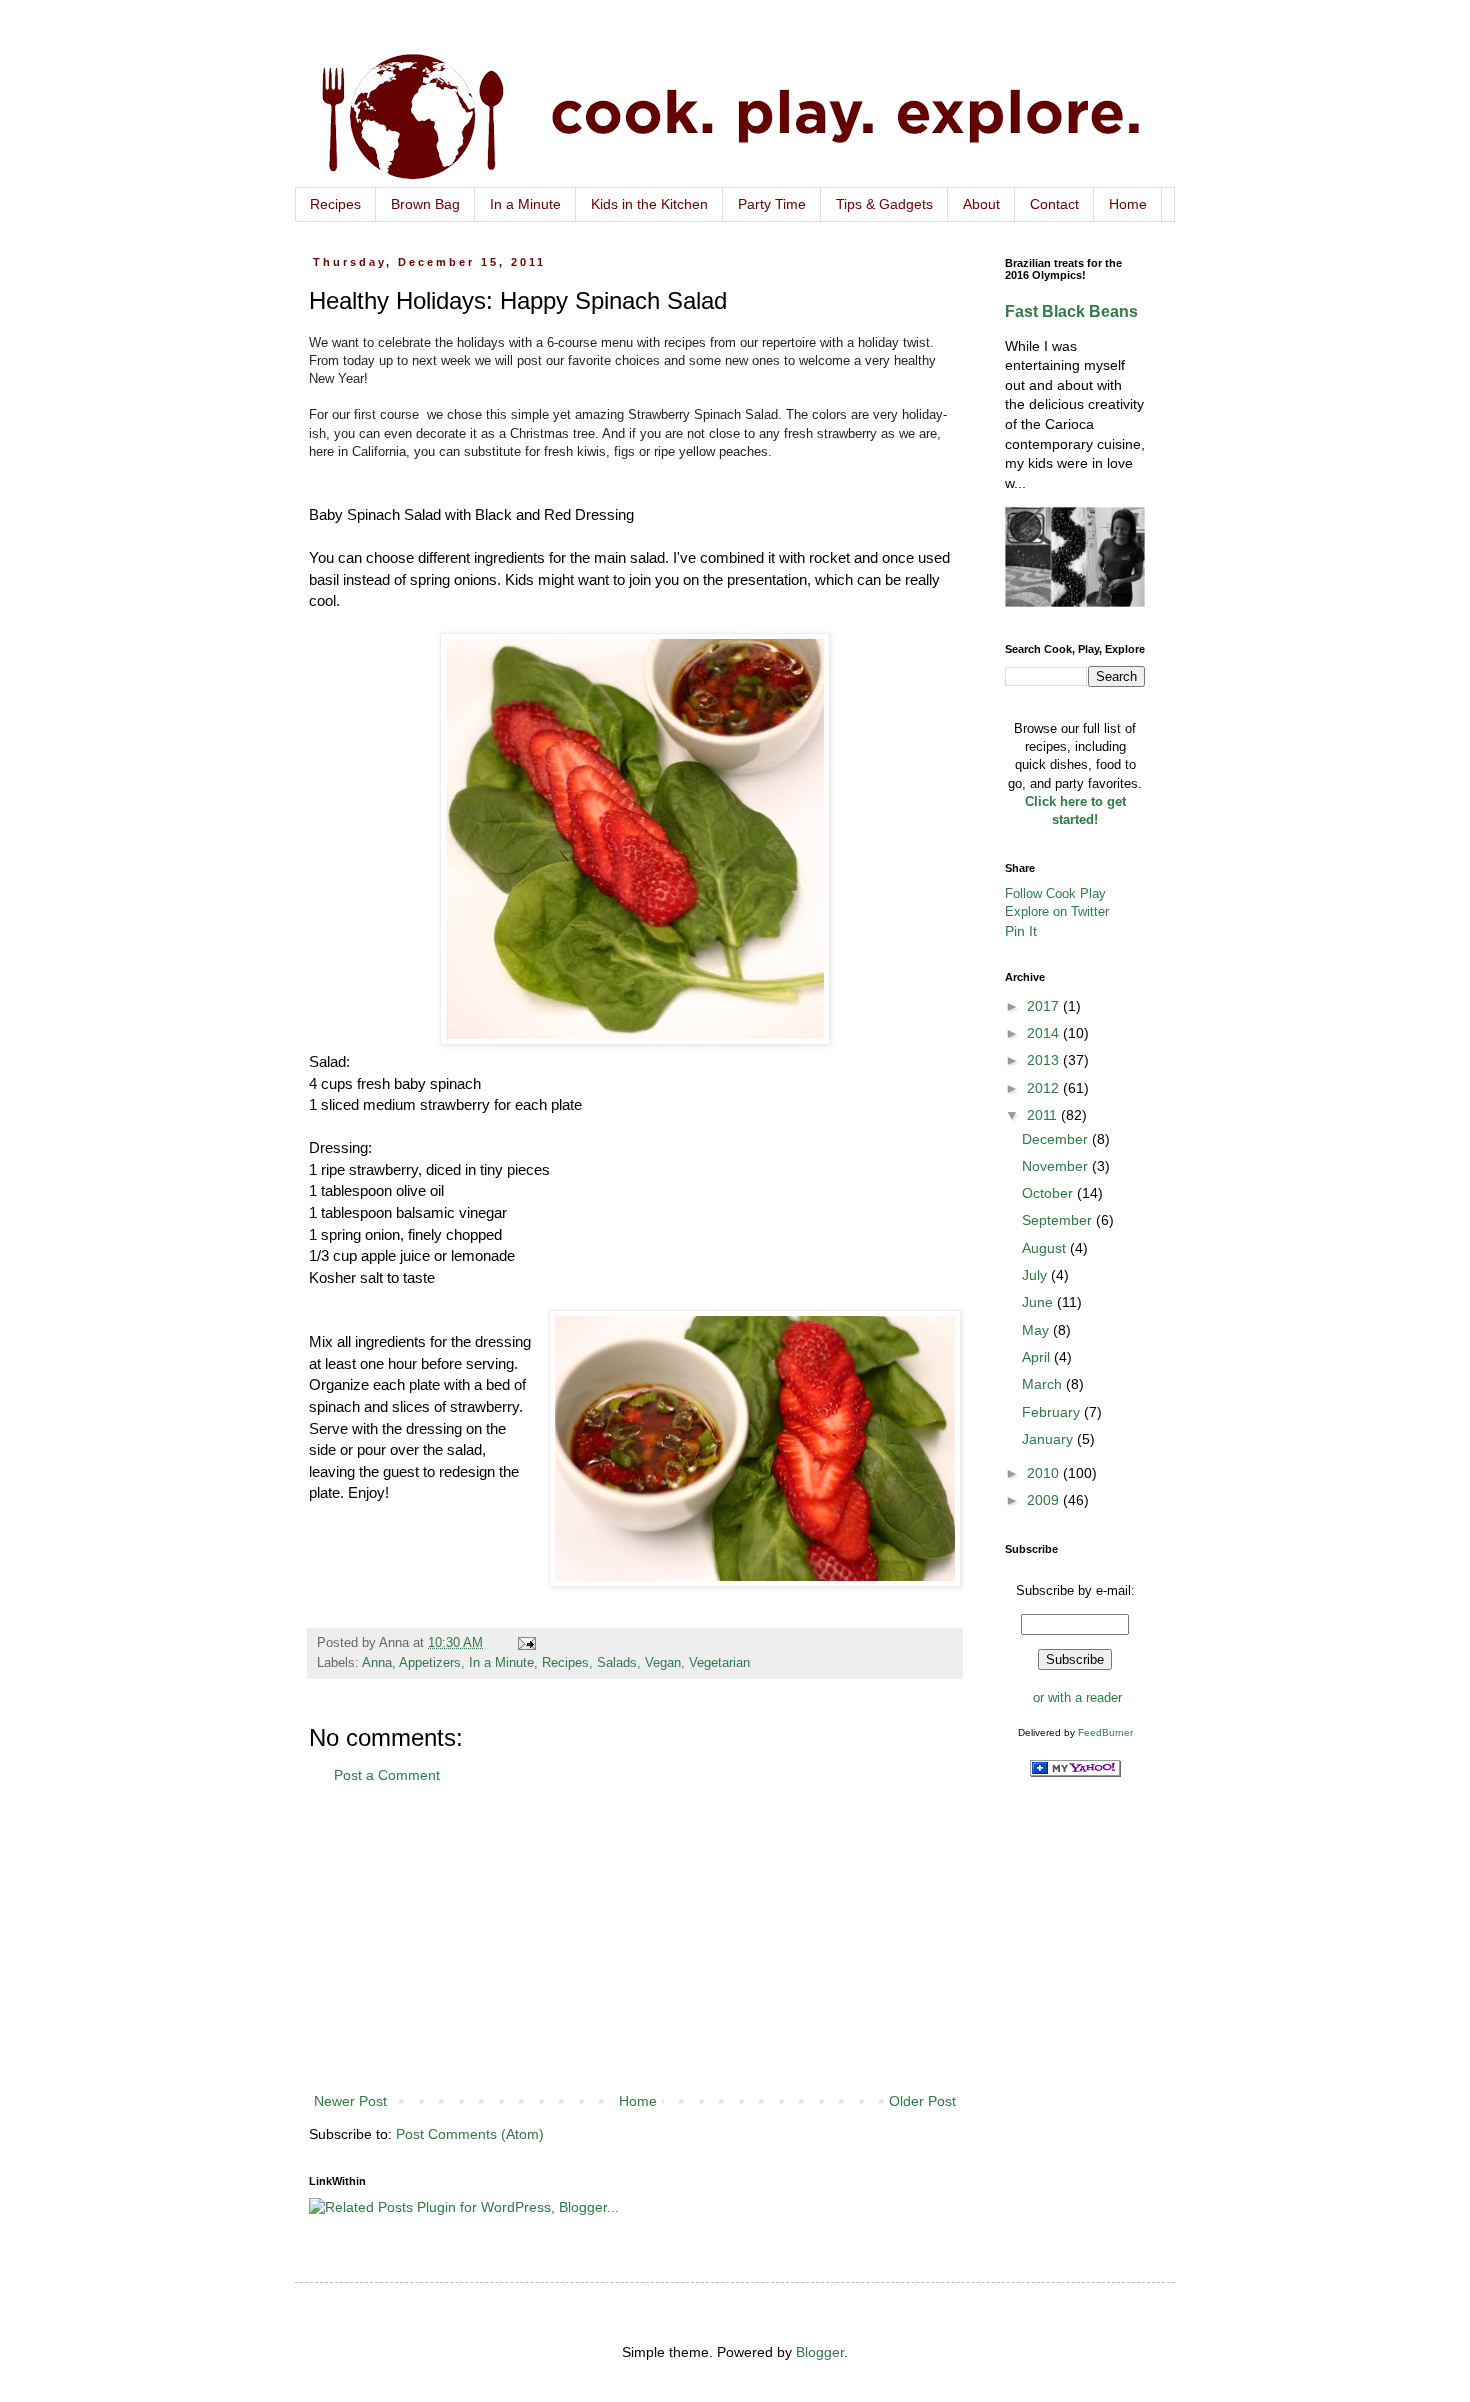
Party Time (772, 204)
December (1057, 1139)
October (1049, 1193)
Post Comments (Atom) (470, 2134)
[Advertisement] (635, 1939)
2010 (1045, 1473)
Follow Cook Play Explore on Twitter (1057, 902)
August (1046, 1248)
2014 (1045, 1033)
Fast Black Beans (1071, 311)
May (1037, 1330)
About (981, 204)
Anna (377, 1663)
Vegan (663, 1663)
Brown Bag (425, 204)
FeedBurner (1105, 1732)
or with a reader (1077, 1697)
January (1049, 1439)
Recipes (335, 204)
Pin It (1021, 931)
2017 (1045, 1006)
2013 (1045, 1060)
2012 (1045, 1088)
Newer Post (350, 2101)
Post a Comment (387, 1775)
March (1044, 1384)
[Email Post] (526, 1643)
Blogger (820, 2352)
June (1039, 1302)
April (1038, 1357)
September (1059, 1220)
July (1036, 1275)
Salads (617, 1663)
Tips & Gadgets (884, 204)
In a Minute (525, 204)
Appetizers (430, 1663)
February (1053, 1412)
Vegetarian (719, 1663)
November (1057, 1166)
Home (1128, 204)
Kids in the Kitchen (649, 204)
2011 (1044, 1115)
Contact (1054, 204)
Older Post (922, 2101)
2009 (1045, 1500)
